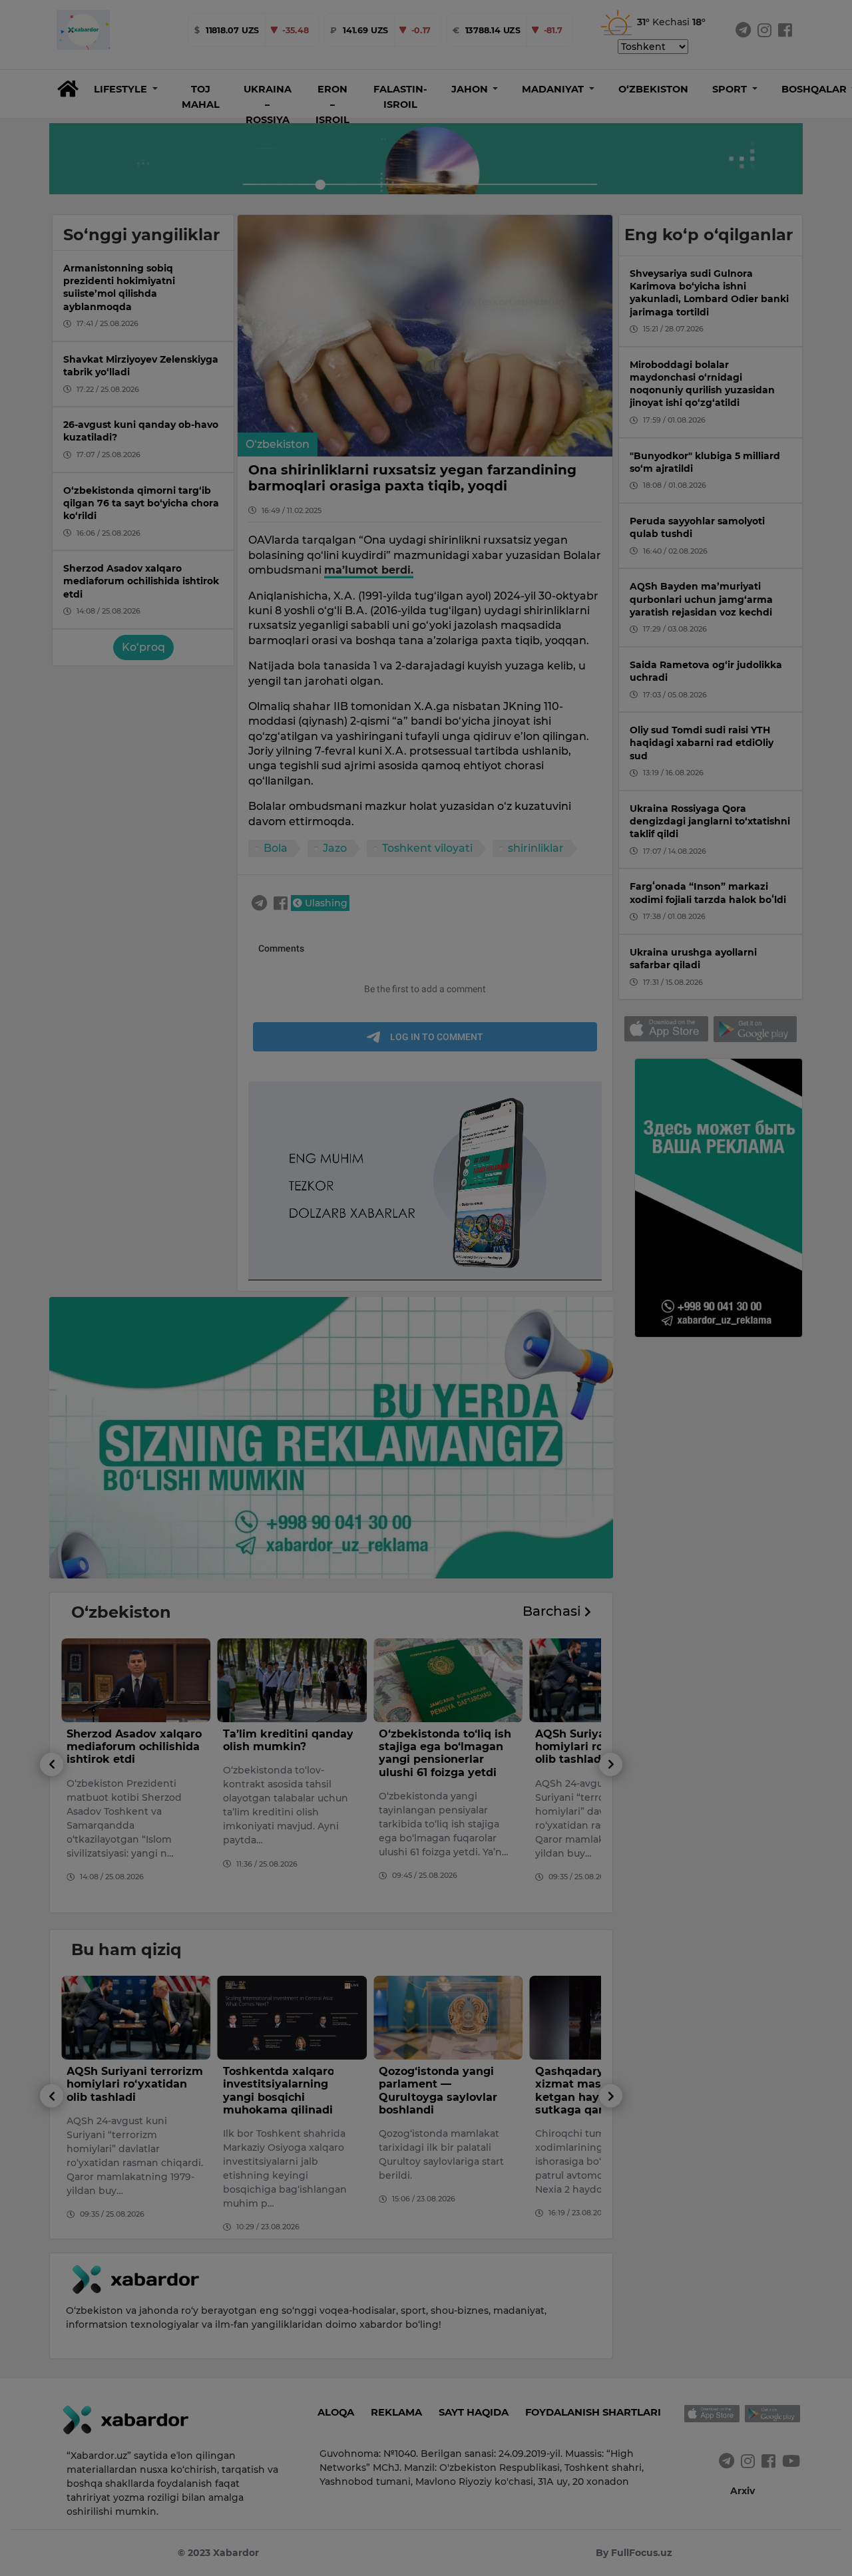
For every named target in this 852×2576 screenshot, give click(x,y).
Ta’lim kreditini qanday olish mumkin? (132, 1740)
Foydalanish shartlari (593, 2412)
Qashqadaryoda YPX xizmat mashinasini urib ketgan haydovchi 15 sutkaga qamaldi (447, 2091)
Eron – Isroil (332, 104)
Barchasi (553, 1611)
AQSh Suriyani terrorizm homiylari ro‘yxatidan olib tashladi (447, 1747)
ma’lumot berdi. (369, 570)
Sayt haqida (474, 2412)
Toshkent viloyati (427, 848)
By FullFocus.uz (634, 2553)
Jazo (335, 848)
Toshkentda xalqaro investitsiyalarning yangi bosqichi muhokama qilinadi (122, 2091)
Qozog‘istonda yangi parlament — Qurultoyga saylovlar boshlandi (282, 2091)
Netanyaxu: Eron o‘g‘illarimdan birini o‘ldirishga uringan (590, 1747)
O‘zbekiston (653, 89)
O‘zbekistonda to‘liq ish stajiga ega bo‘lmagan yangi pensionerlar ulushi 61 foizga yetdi (289, 1753)
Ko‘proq (143, 647)
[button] (126, 89)
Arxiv (743, 2491)
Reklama (396, 2412)
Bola (276, 848)
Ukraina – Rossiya (268, 104)
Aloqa (336, 2412)
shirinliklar (536, 848)
